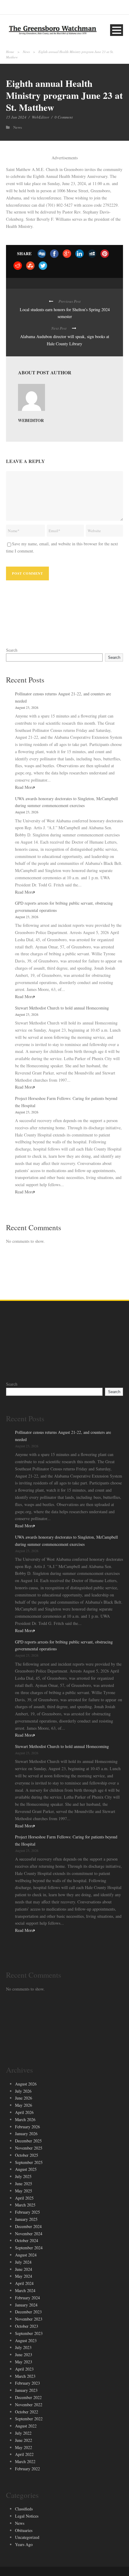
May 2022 (24, 2447)
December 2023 (28, 2312)
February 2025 (27, 2212)
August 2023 (26, 2340)
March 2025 (25, 2205)
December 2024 (28, 2226)
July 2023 (23, 2347)
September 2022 (29, 2419)
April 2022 (24, 2454)
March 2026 (25, 2119)
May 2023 (24, 2362)
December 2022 (28, 2397)
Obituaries (24, 2530)
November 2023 (29, 2319)
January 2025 (26, 2219)
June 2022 (24, 2440)
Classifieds (24, 2509)
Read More (24, 787)
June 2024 (24, 2269)
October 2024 (27, 2240)
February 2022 (27, 2469)
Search (12, 650)
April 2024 (24, 2283)
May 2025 (24, 2191)
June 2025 (24, 2184)
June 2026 (24, 2098)
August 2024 (26, 2255)
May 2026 (24, 2105)
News (26, 52)
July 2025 (23, 2176)
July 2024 (23, 2262)
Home (10, 52)
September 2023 (29, 2333)
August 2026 (26, 2084)
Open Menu (117, 30)
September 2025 (29, 2162)
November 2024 (29, 2234)
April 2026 (24, 2112)
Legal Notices (27, 2516)
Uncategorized (27, 2537)
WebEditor (40, 117)
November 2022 (29, 2405)
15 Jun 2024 (16, 117)
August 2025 (26, 2169)
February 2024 (27, 2298)
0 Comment (64, 117)
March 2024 (25, 2290)
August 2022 (26, 2426)
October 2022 (27, 2412)
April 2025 (24, 2198)
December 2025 (28, 2141)
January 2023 (26, 2390)
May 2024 (24, 2276)
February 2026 (27, 2127)
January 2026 (26, 2134)
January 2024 (26, 2305)
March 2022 (25, 2461)
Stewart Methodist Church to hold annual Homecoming (62, 1008)
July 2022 (23, 2433)
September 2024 (29, 2248)
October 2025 (27, 2155)
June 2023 (24, 2355)
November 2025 (29, 2148)
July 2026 (23, 2091)
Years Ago (24, 2544)
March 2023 (25, 2376)
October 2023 (27, 2326)
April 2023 (24, 2369)
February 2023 (27, 2383)
